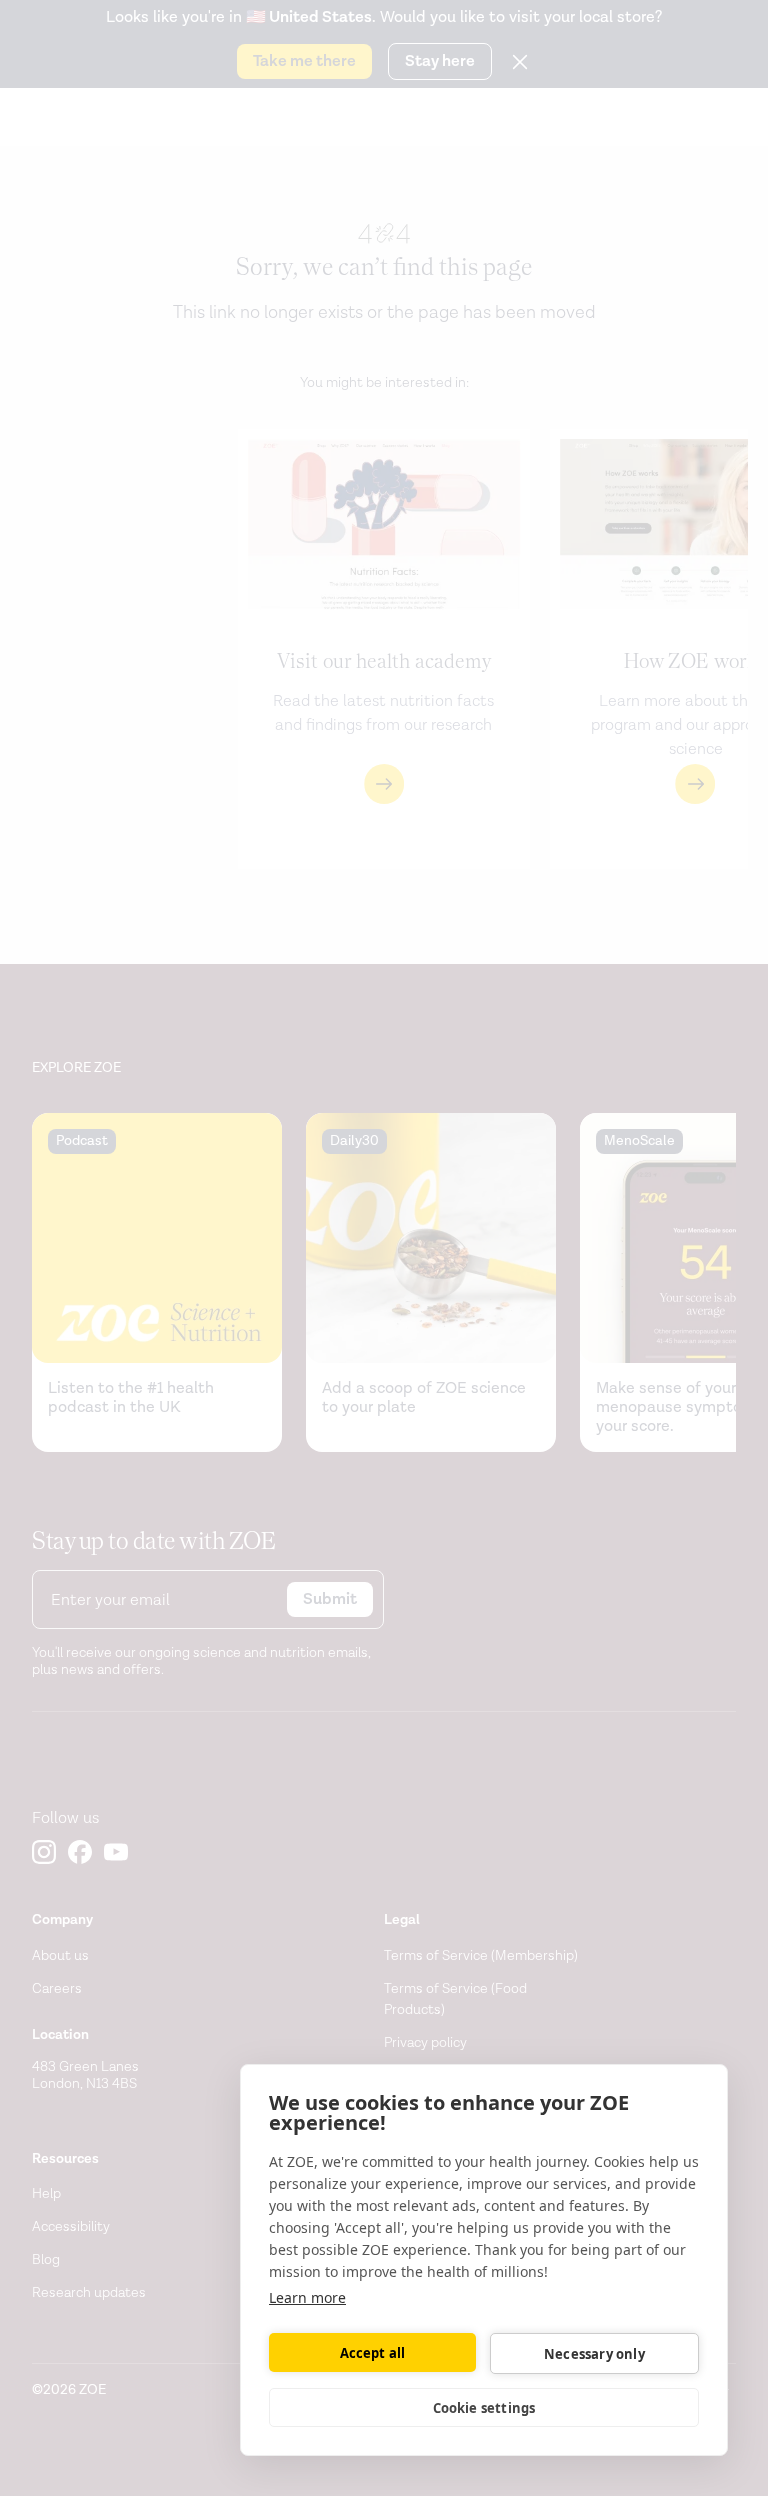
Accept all (373, 2353)
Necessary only (594, 2354)
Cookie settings (484, 2408)
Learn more (307, 2297)
